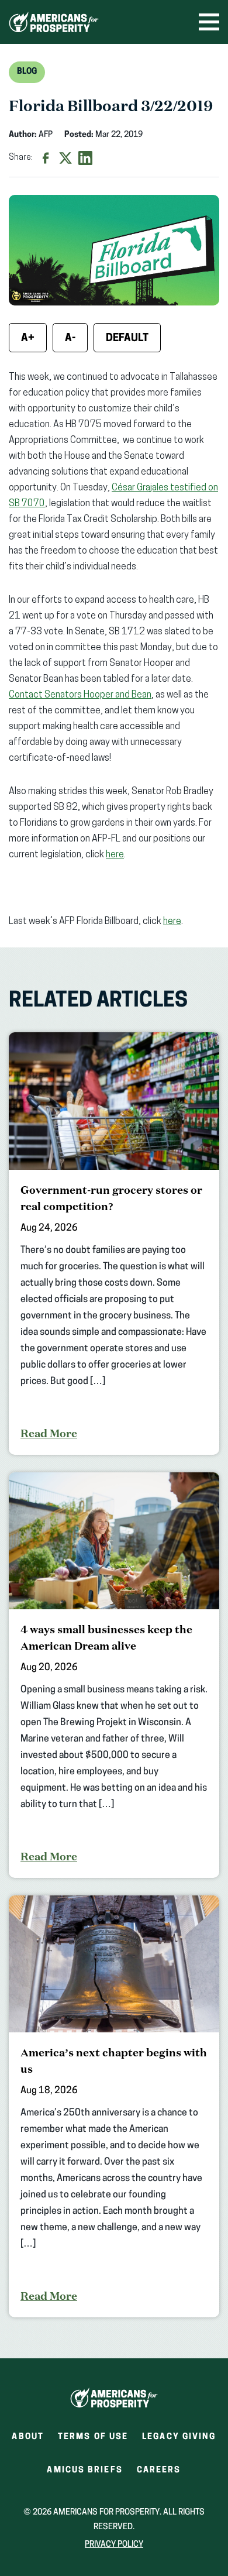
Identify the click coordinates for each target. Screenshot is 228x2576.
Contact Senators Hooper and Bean (80, 695)
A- (70, 339)
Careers (159, 2474)
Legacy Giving (179, 2437)
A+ (28, 339)
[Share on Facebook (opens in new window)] (46, 158)
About (28, 2437)
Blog (27, 72)
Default (127, 339)
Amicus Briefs (84, 2474)
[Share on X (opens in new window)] (65, 158)
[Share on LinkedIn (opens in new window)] (85, 158)
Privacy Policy (114, 2545)
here (115, 855)
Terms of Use (93, 2437)
